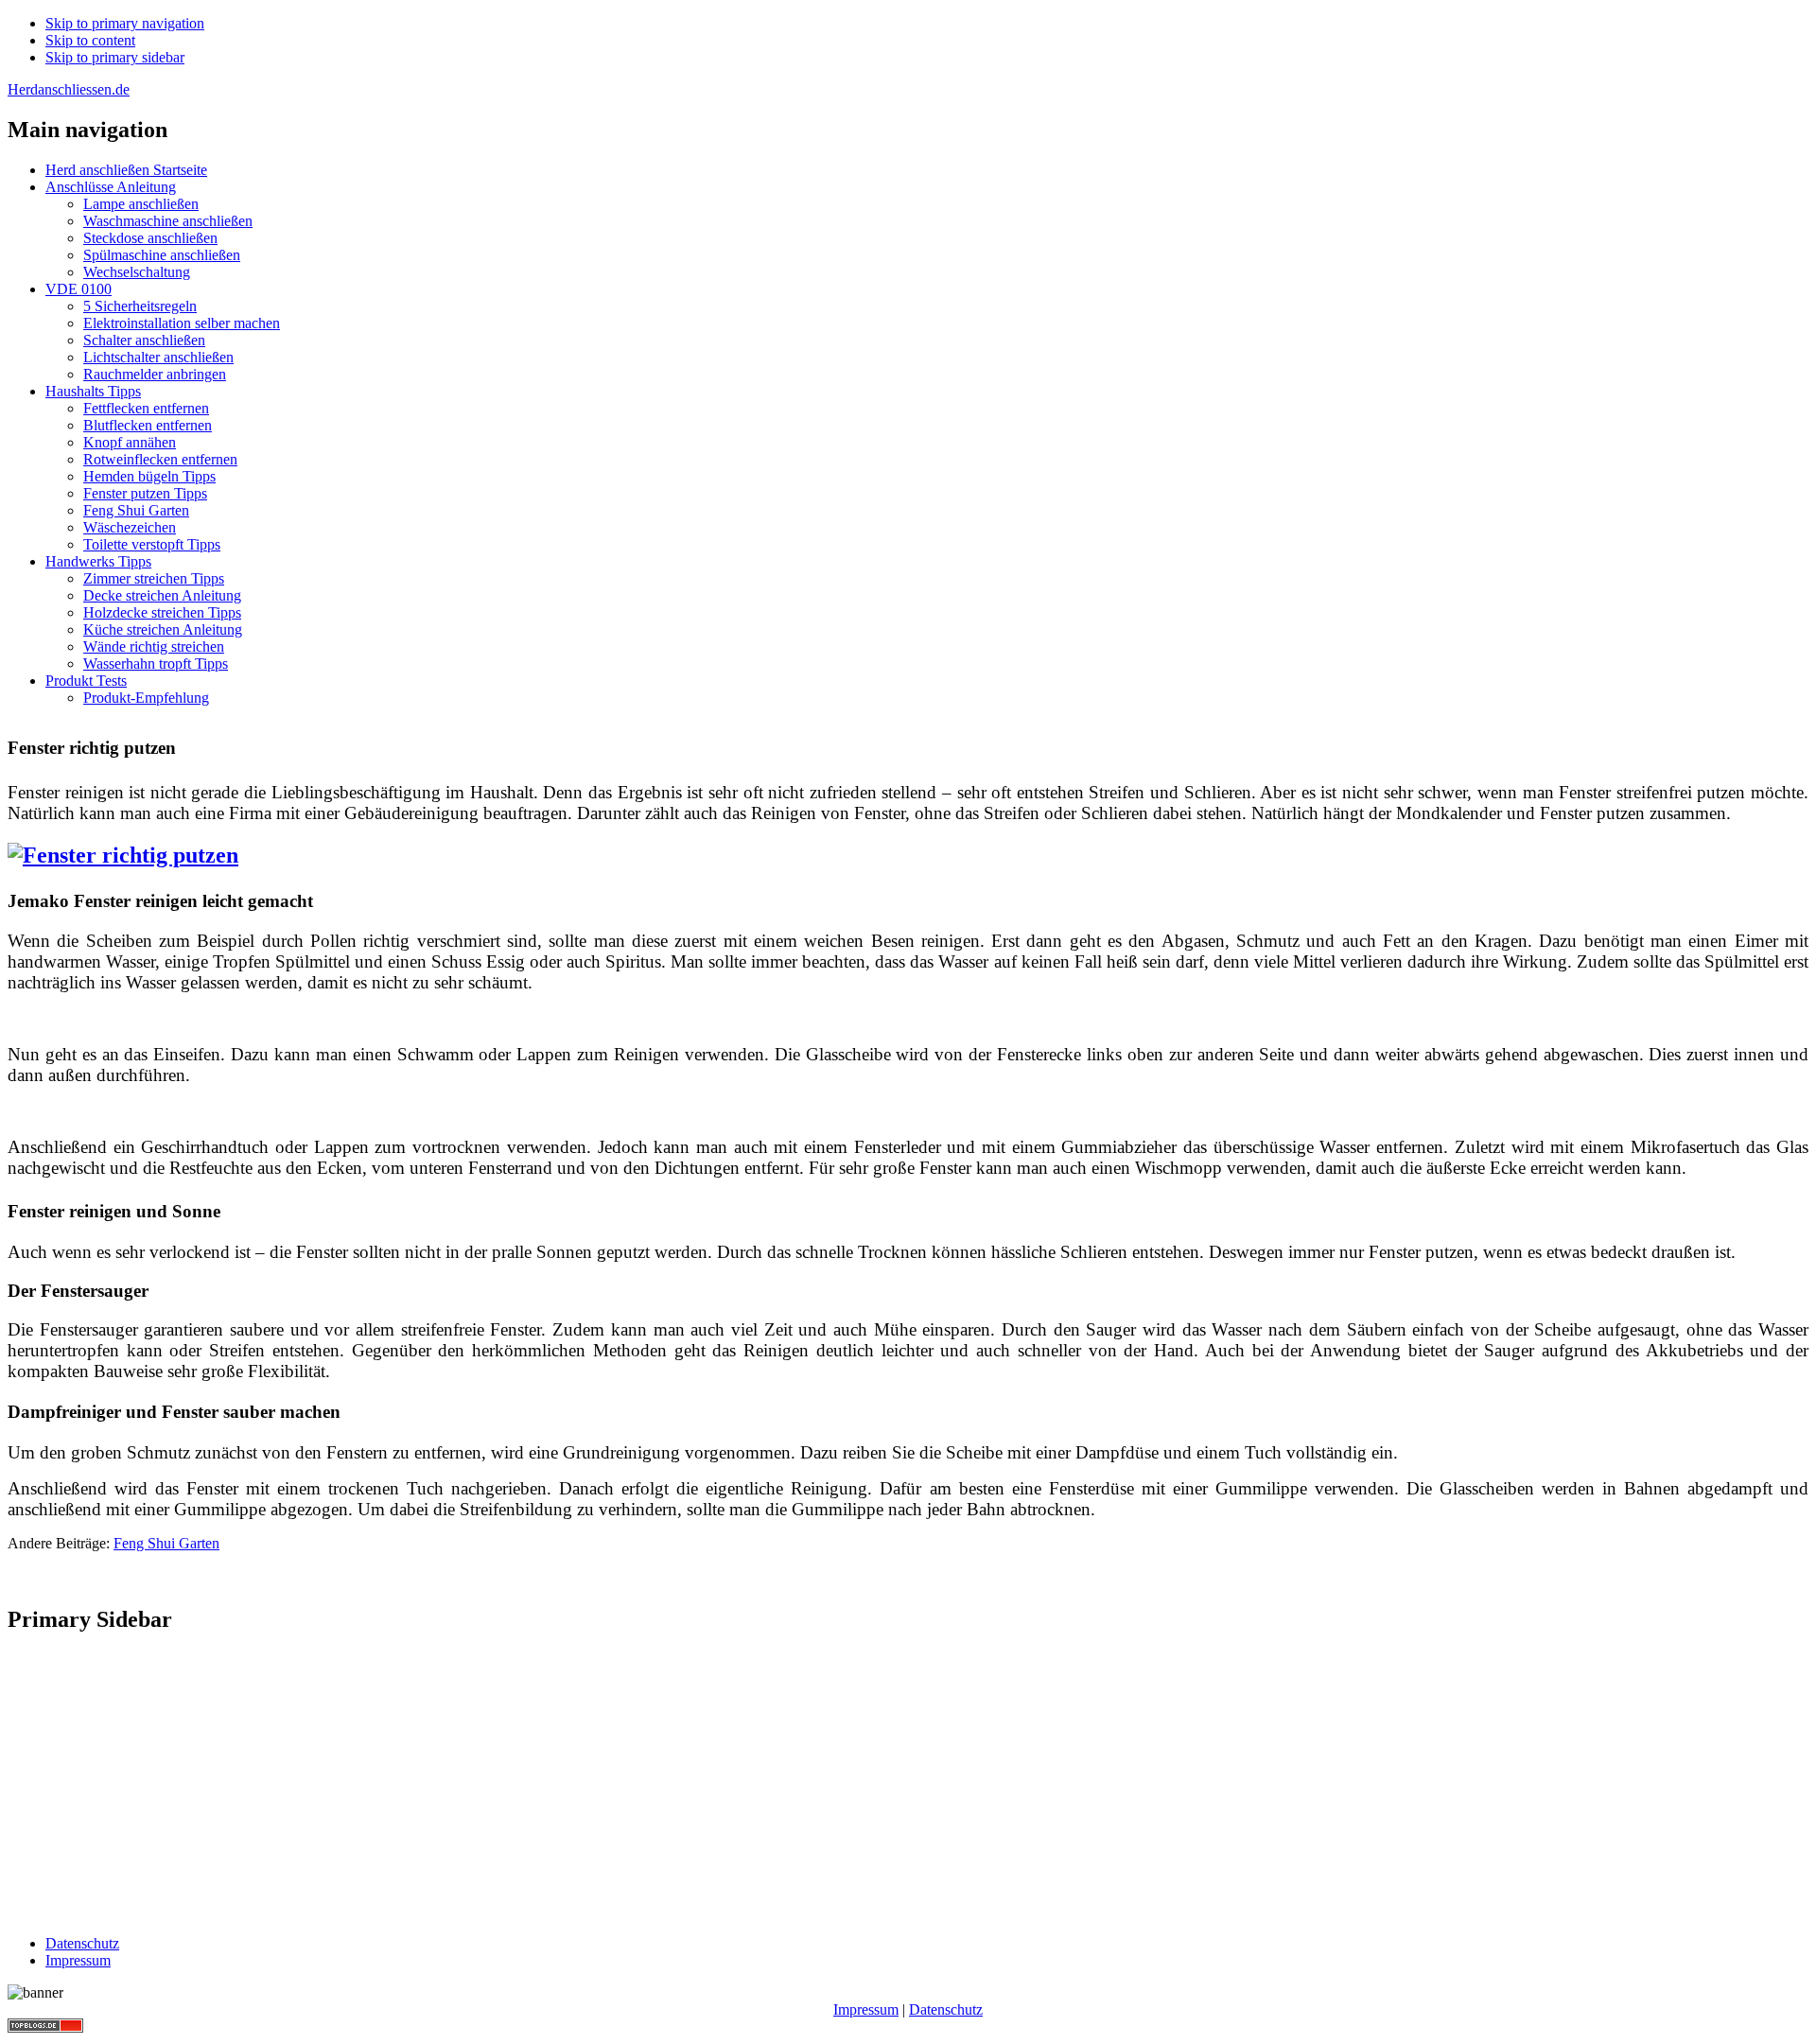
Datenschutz (946, 2009)
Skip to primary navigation (125, 23)
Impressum (866, 2009)
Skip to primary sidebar (115, 57)
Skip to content (90, 40)
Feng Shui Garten (166, 1543)
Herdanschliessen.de (69, 89)
